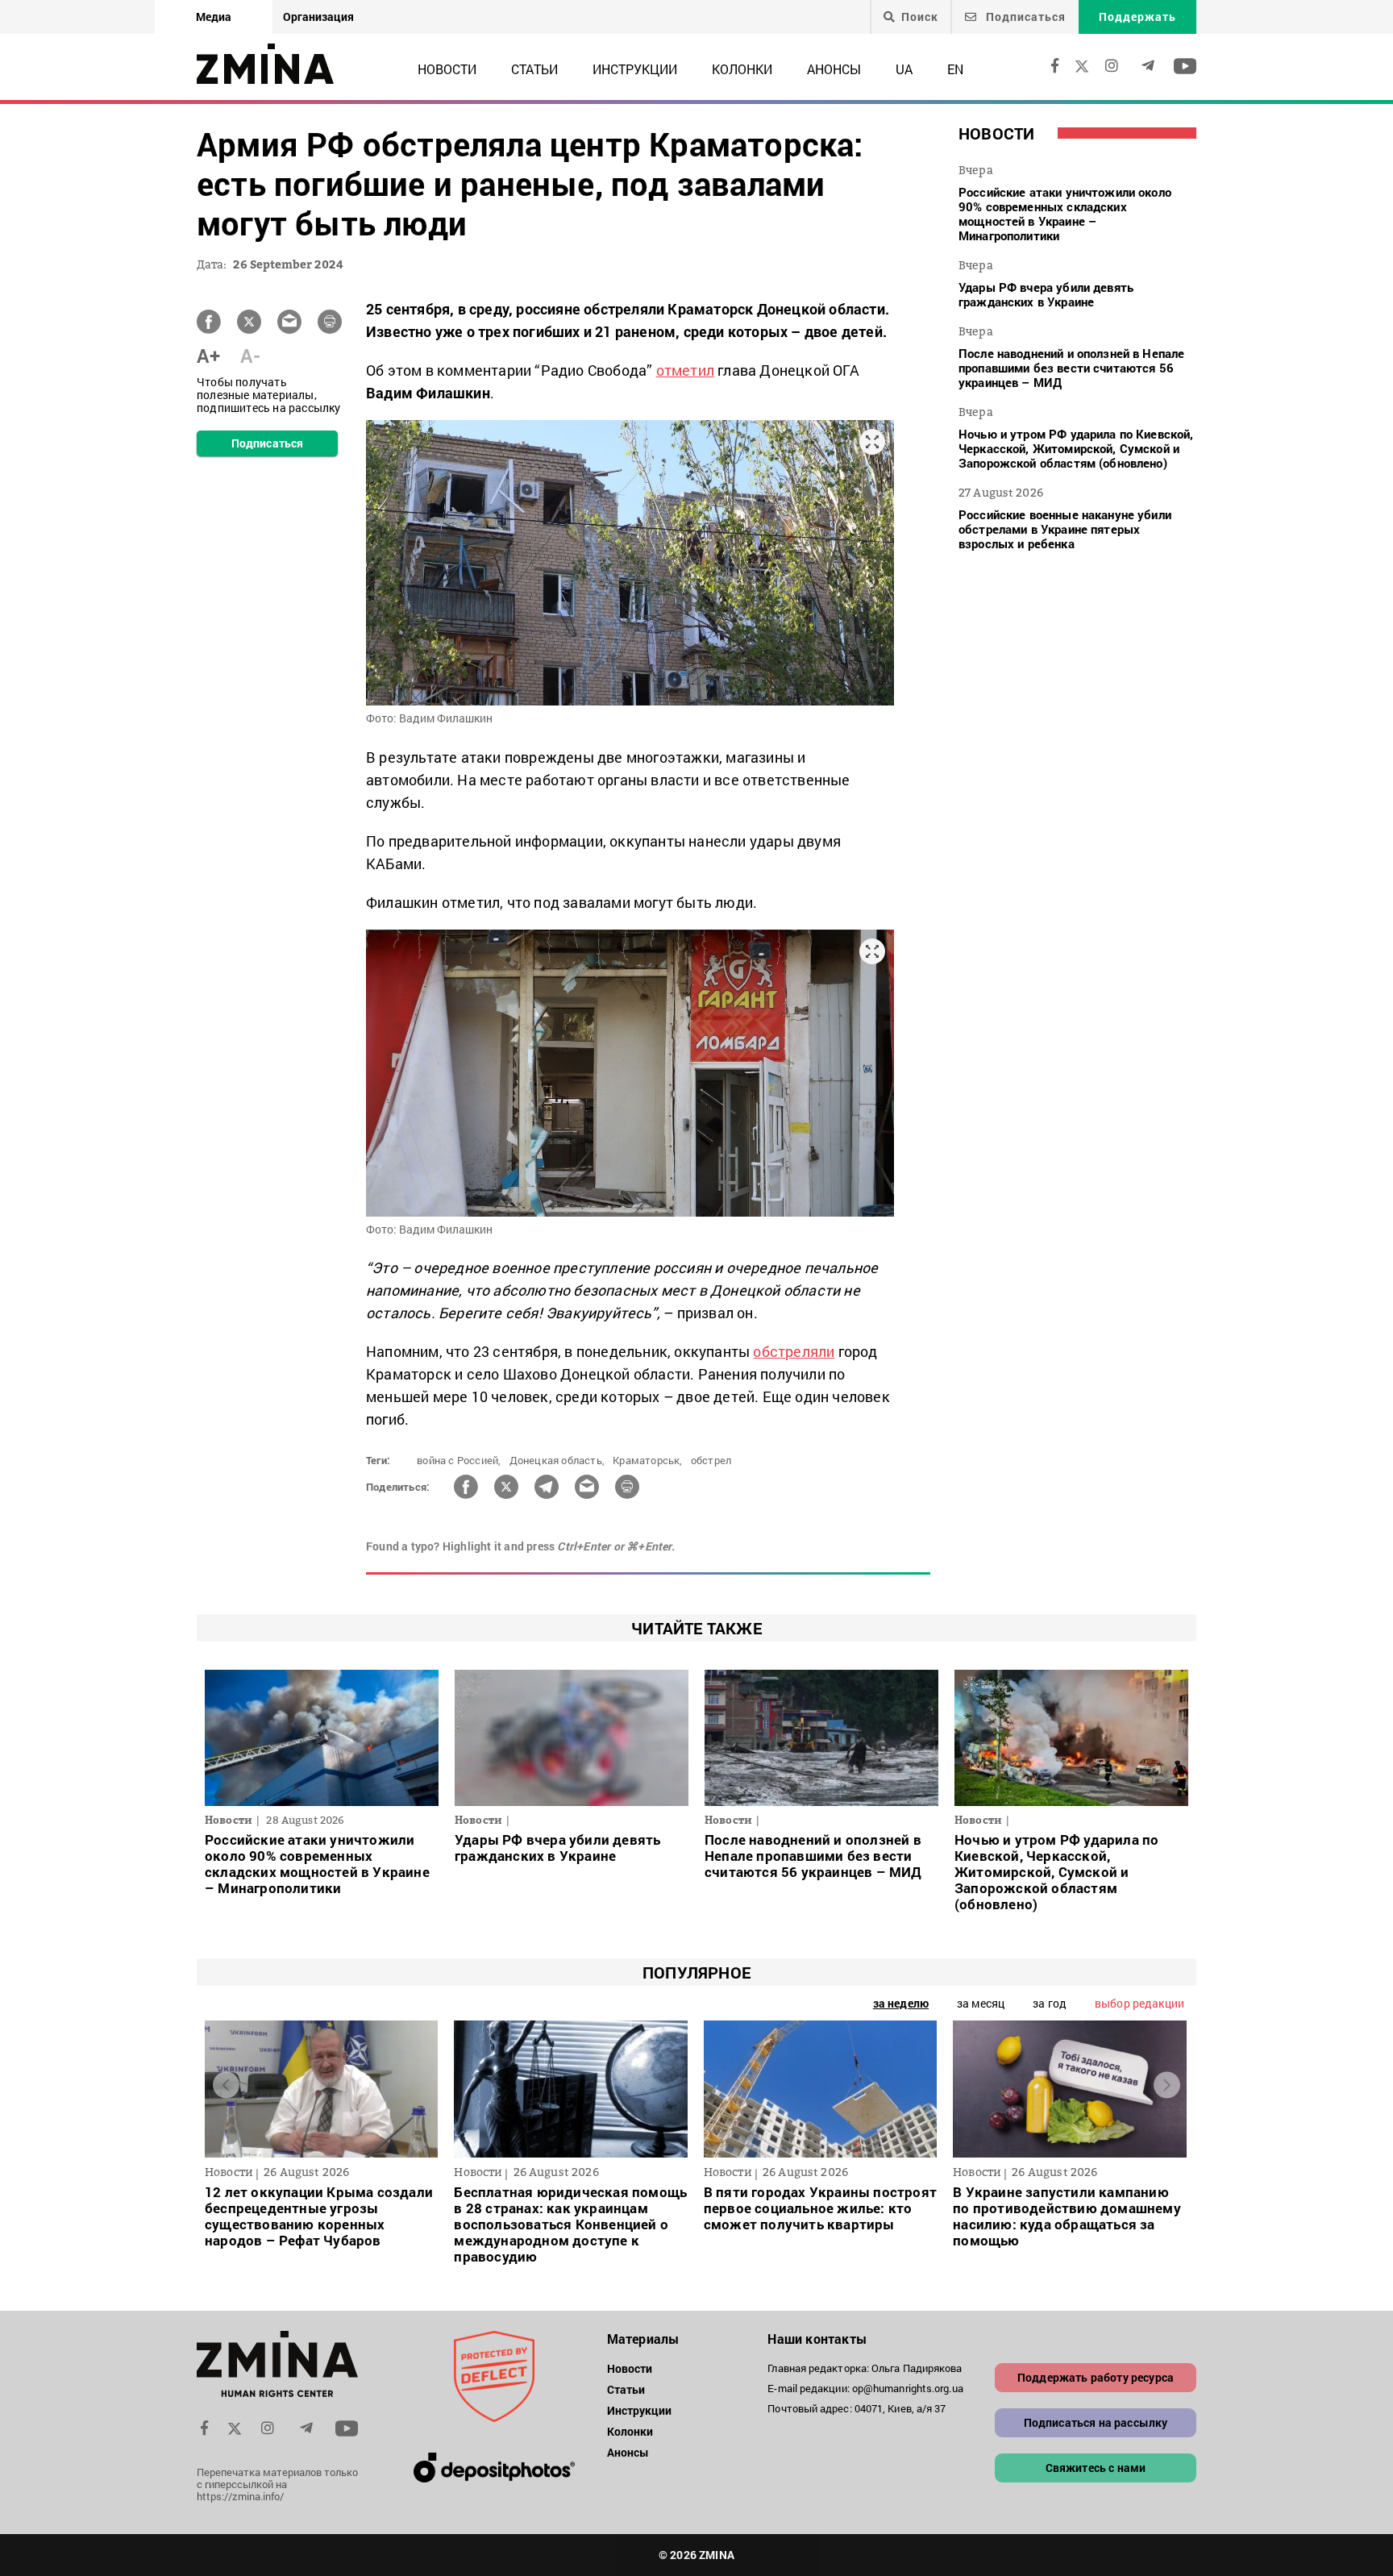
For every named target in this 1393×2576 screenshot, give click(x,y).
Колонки (742, 69)
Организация (318, 17)
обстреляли (794, 1351)
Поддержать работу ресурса (1096, 2377)
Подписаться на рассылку (1096, 2422)
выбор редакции (1139, 2003)
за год (1050, 2003)
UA (904, 69)
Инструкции (635, 69)
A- (250, 356)
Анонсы (834, 69)
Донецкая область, (557, 1460)
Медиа (214, 17)
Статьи (534, 69)
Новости (447, 69)
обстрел (711, 1460)
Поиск (920, 17)
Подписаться (1024, 17)
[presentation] (226, 2085)
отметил (685, 370)
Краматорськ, (647, 1460)
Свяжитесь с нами (1096, 2468)
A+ (208, 356)
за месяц (981, 2003)
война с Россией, (459, 1460)
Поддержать (1137, 17)
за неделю (901, 2003)
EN (955, 69)
